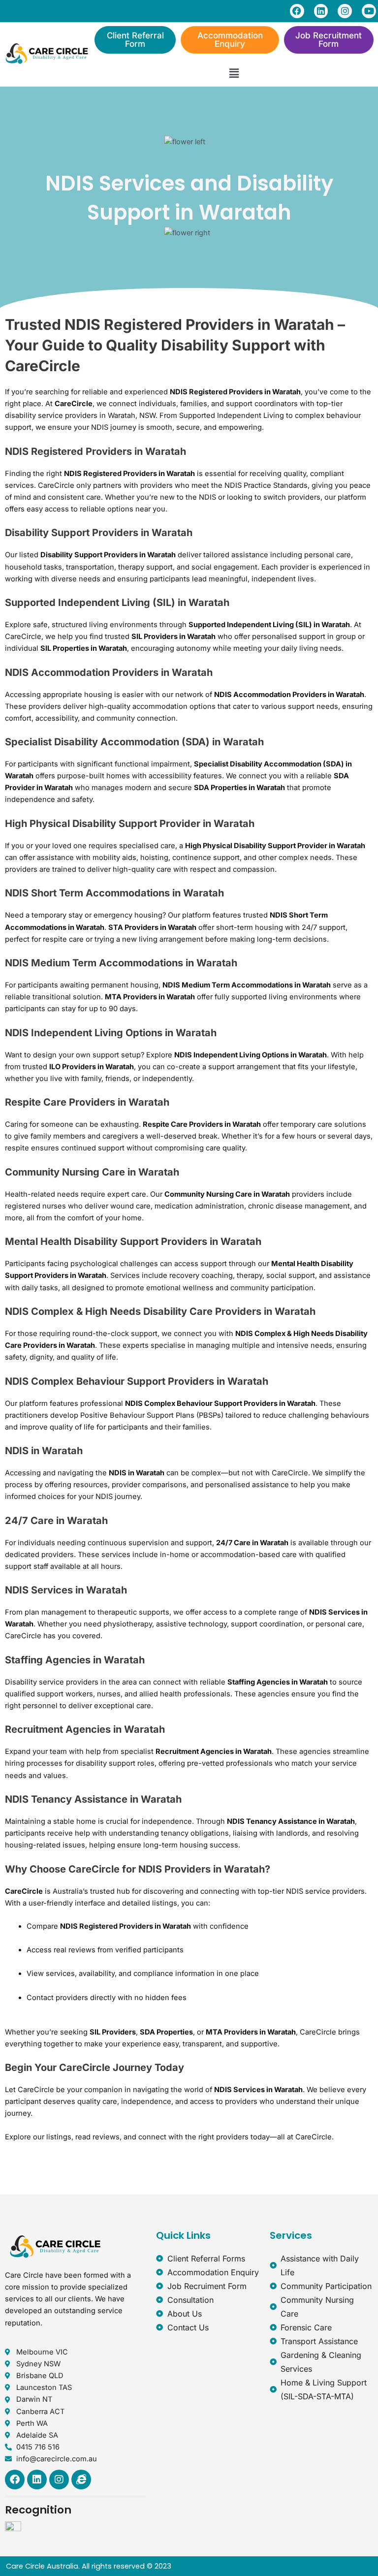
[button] (234, 74)
